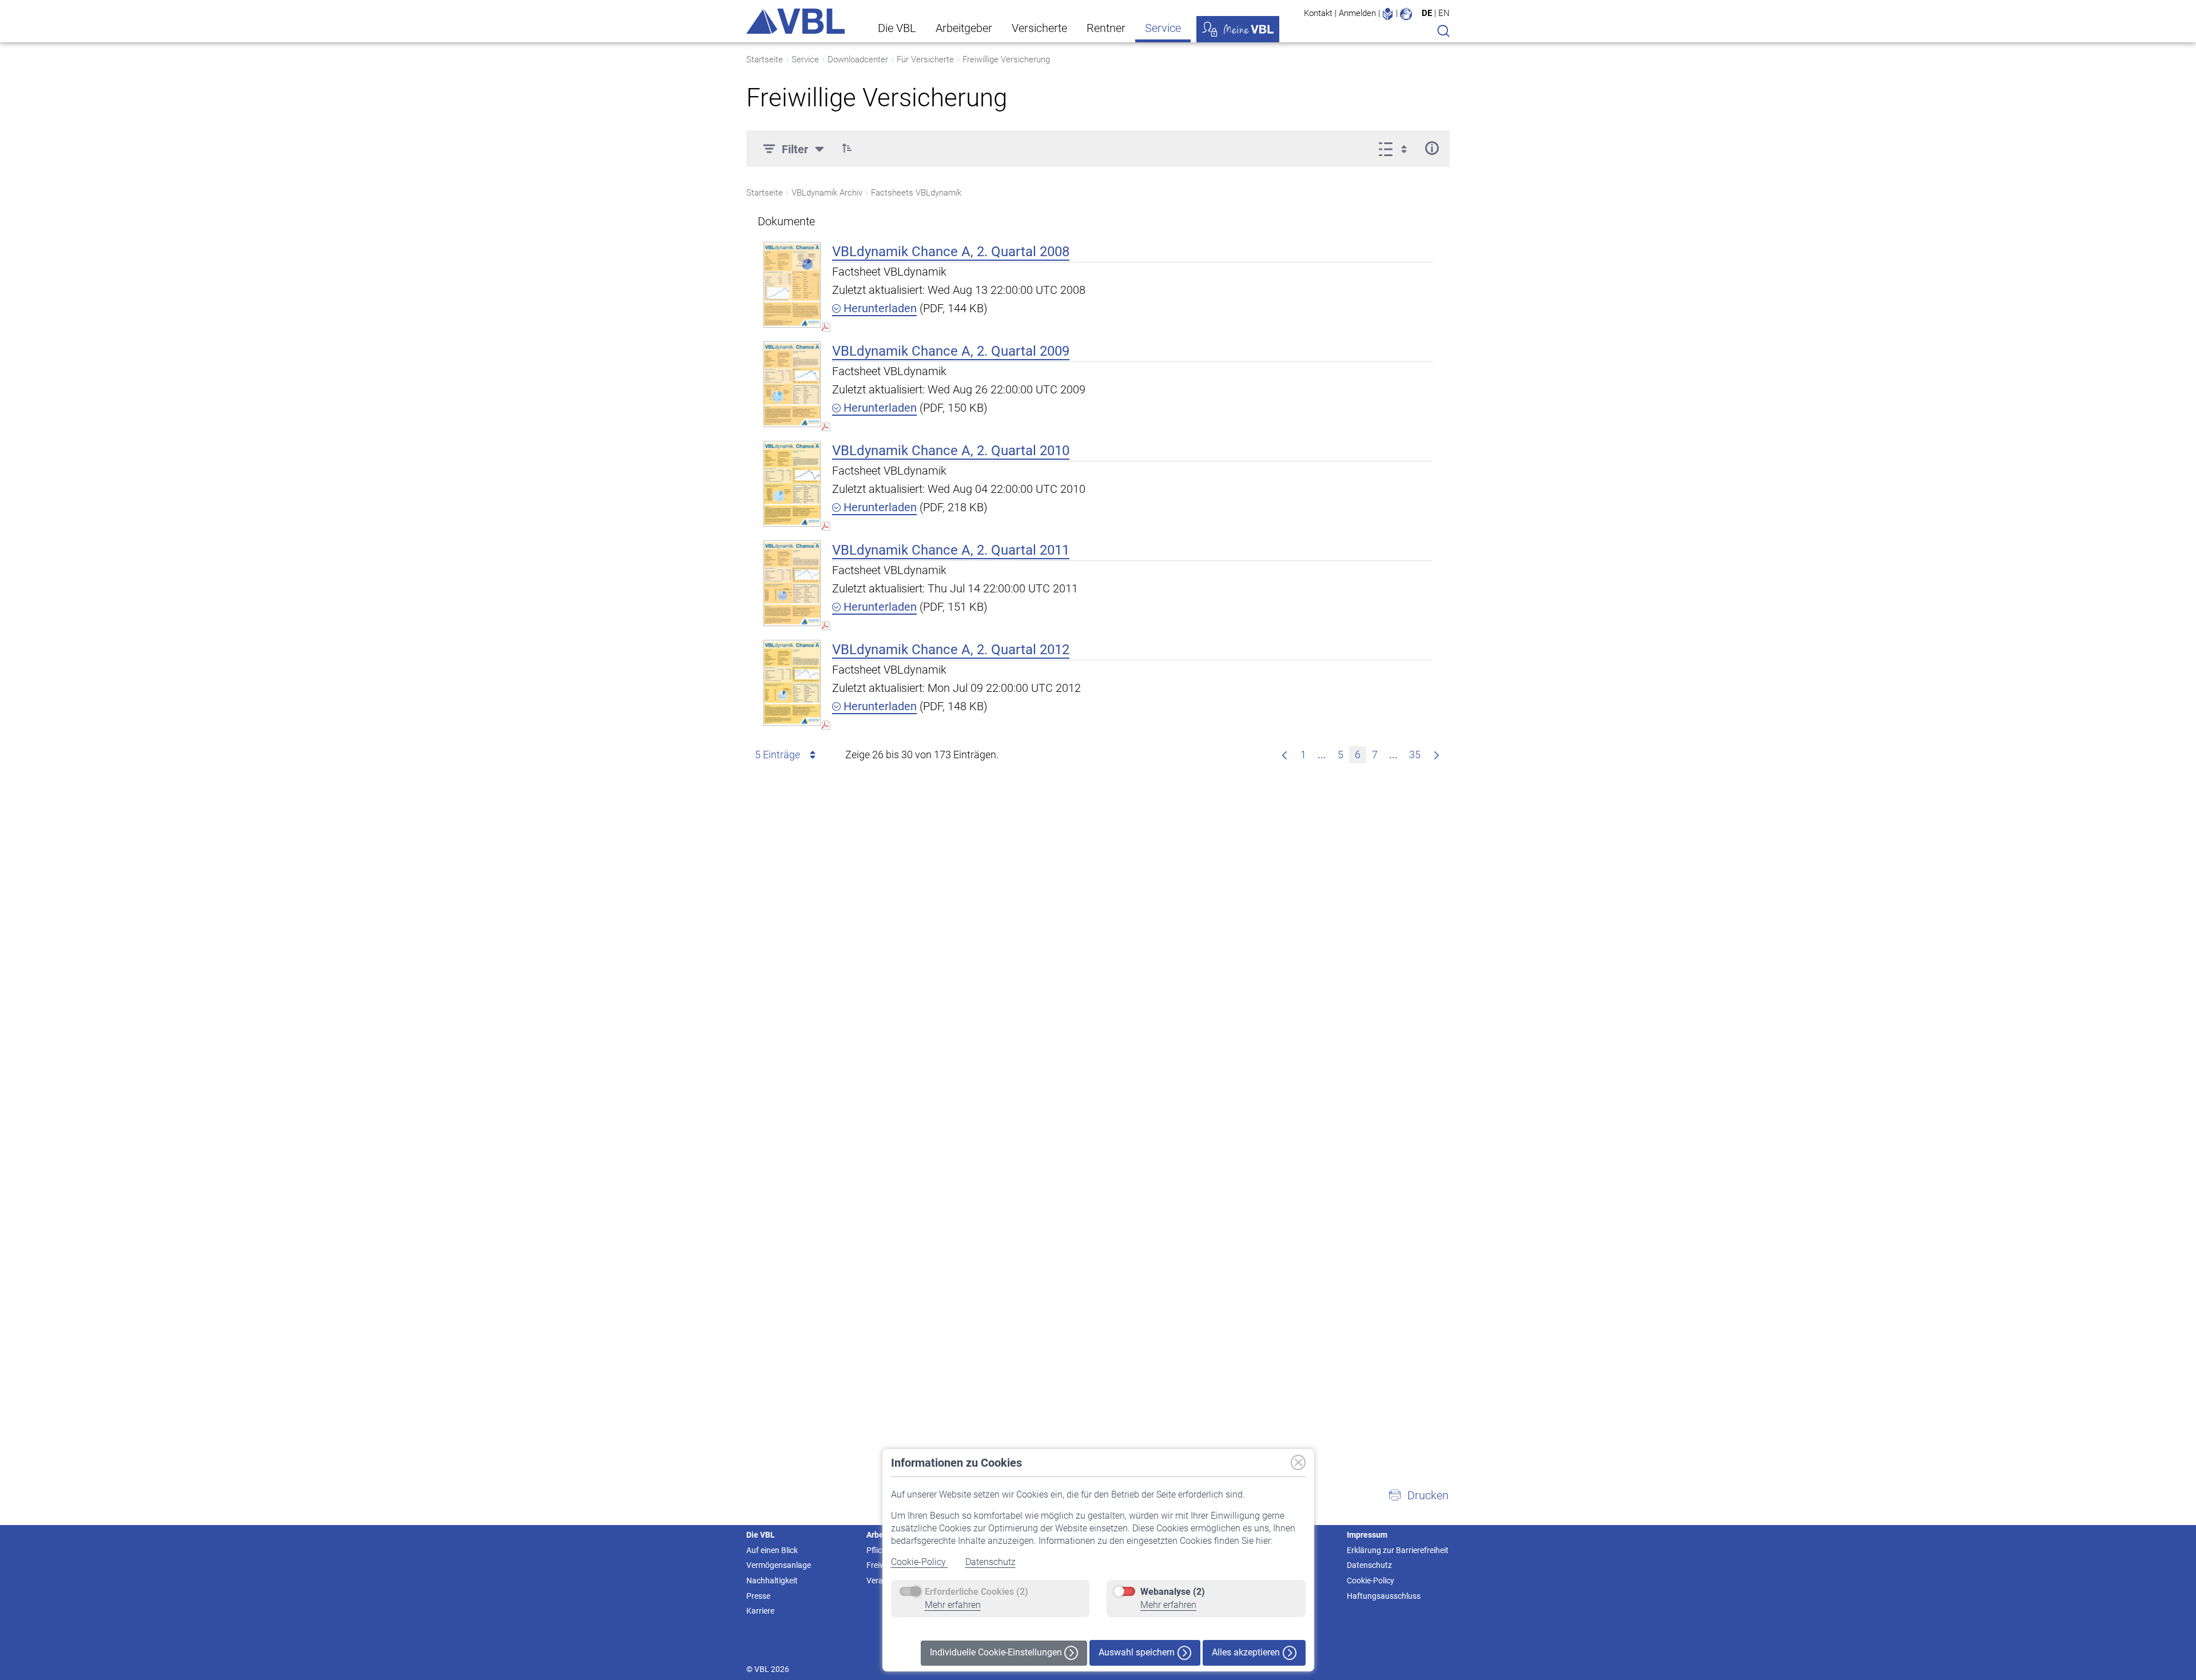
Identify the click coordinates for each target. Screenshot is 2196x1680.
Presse (758, 1596)
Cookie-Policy (920, 1562)
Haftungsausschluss (1384, 1596)
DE (1427, 13)
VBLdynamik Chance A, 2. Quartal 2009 (951, 351)
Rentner (1106, 28)
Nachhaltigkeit (772, 1581)
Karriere (760, 1611)
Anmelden (1357, 13)
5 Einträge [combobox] (777, 755)
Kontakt (1318, 13)
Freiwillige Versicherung (1006, 59)
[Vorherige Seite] (1284, 755)
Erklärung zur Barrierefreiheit (1398, 1550)
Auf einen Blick (772, 1550)
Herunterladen (879, 308)
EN (1444, 13)
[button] (847, 148)
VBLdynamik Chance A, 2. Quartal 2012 (951, 650)
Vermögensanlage (779, 1565)
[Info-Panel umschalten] (1432, 148)
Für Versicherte (925, 59)
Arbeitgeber (964, 28)
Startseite (765, 59)
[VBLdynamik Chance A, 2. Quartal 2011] (792, 583)
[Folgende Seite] (1437, 755)
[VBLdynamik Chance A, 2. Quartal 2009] (792, 384)
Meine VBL (1238, 29)
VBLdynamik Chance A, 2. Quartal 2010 (951, 451)
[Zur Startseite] (795, 21)
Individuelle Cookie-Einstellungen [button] (997, 1652)
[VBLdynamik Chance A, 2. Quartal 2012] (792, 682)
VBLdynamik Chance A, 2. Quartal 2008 (951, 252)
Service (1163, 28)
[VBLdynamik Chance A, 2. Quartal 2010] (792, 483)
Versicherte (1039, 28)
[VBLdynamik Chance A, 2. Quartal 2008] (792, 284)
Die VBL (897, 28)
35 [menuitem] (1415, 755)
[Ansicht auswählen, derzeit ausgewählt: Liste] (1396, 148)
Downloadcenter (858, 59)
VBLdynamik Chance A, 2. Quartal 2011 (951, 550)
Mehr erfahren (953, 1605)
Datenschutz (990, 1562)
